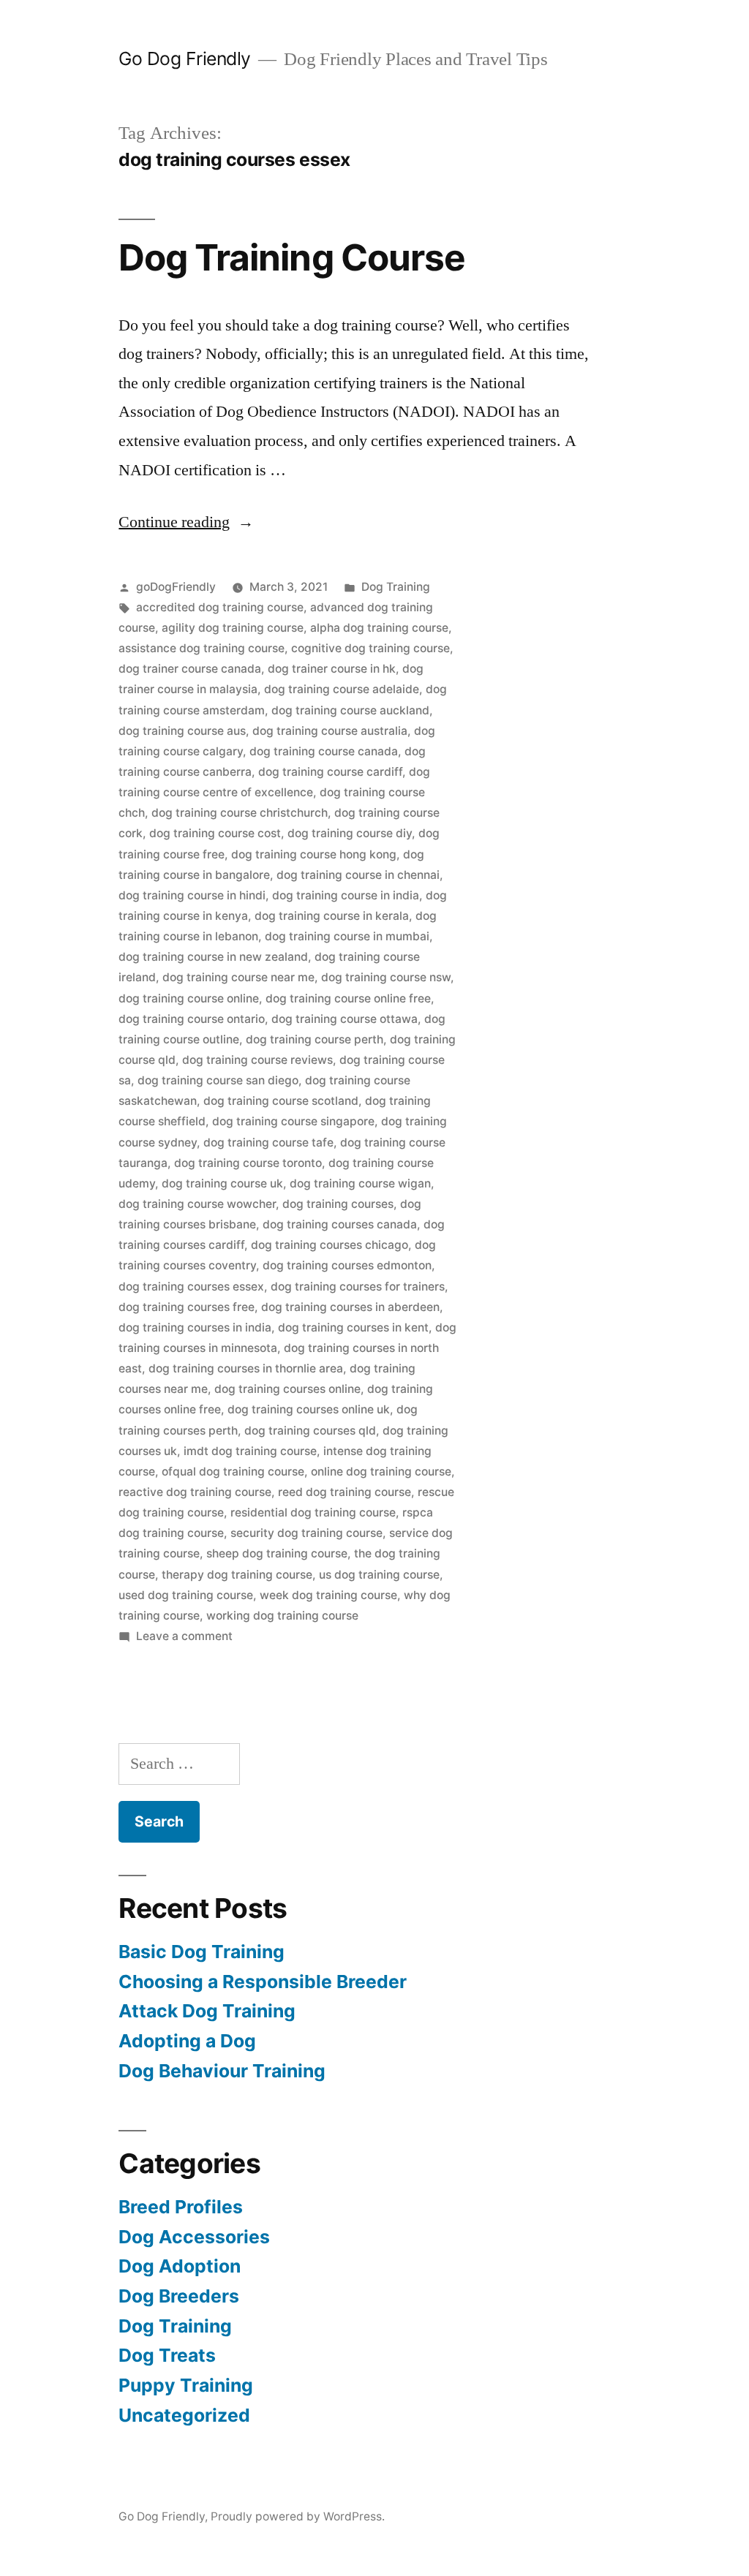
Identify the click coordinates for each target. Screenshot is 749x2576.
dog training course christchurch (240, 813)
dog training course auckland (350, 710)
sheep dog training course (277, 1553)
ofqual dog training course (233, 1472)
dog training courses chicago (330, 1245)
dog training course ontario (192, 1019)
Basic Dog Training (202, 1952)
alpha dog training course (379, 628)
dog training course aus (182, 731)
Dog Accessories (194, 2237)
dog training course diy (350, 833)
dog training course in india (346, 895)
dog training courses (338, 1204)
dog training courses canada (340, 1224)
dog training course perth (315, 1039)
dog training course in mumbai (347, 936)
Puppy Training (186, 2385)
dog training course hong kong (314, 854)
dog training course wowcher (197, 1204)
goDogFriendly (176, 587)
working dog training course (282, 1616)
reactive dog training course (195, 1492)
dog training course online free (348, 998)
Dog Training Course (291, 257)
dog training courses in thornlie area (246, 1368)
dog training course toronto (248, 1163)
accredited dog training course (220, 607)
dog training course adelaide (342, 689)
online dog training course (381, 1472)
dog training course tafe (268, 1142)
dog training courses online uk (309, 1409)
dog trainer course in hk (332, 669)
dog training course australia (330, 731)
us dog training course (379, 1575)
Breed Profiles (181, 2207)
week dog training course (328, 1595)
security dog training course (306, 1533)
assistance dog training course (202, 648)
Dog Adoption (180, 2266)
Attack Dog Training (207, 2011)
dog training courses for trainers (358, 1287)
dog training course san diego (218, 1080)
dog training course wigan (360, 1183)
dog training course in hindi (192, 895)
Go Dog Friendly (185, 58)
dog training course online (189, 998)
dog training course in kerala (332, 916)
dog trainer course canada (190, 669)
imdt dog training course (250, 1451)
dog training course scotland (281, 1101)
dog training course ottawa (345, 1019)
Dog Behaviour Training (222, 2071)
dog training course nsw (386, 977)
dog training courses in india (195, 1327)
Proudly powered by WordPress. (298, 2516)
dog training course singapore (293, 1121)
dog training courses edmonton (347, 1265)
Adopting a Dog (187, 2041)
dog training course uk (222, 1183)
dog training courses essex (191, 1287)
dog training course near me (238, 977)
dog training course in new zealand (213, 957)
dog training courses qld (310, 1431)
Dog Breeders (179, 2296)
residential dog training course (313, 1512)
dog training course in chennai (358, 875)
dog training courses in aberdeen (350, 1307)
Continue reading (186, 522)
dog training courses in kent (353, 1327)
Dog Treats (167, 2355)
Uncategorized (184, 2415)
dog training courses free (187, 1307)
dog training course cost (215, 833)
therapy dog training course (237, 1575)
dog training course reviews (257, 1060)
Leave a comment (184, 1636)
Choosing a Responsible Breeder (263, 1982)
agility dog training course (233, 628)
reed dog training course (345, 1492)
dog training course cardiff (330, 772)
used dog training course (186, 1595)
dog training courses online (287, 1389)
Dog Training (396, 587)
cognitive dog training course (370, 648)
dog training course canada (324, 751)
